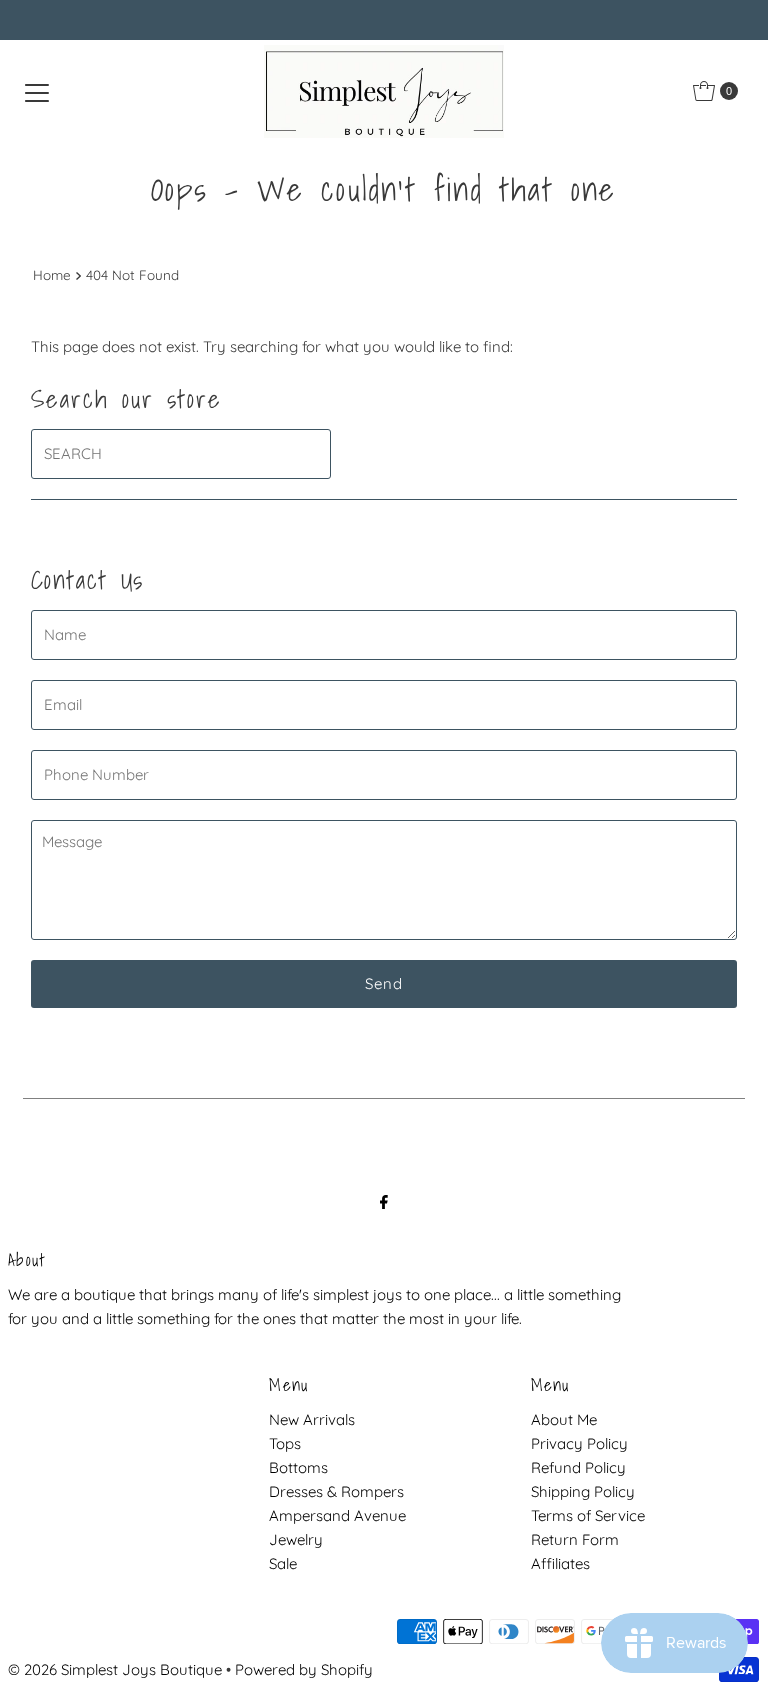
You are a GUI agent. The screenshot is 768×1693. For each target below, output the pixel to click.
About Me (564, 1419)
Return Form (575, 1539)
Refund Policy (578, 1467)
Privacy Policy (579, 1443)
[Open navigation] (37, 91)
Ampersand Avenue (337, 1515)
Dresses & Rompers (336, 1491)
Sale (283, 1563)
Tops (285, 1443)
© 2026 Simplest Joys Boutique (115, 1669)
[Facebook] (384, 1201)
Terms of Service (588, 1515)
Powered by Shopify (304, 1669)
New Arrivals (312, 1419)
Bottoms (298, 1467)
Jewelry (296, 1539)
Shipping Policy (583, 1491)
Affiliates (560, 1563)
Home (52, 274)
